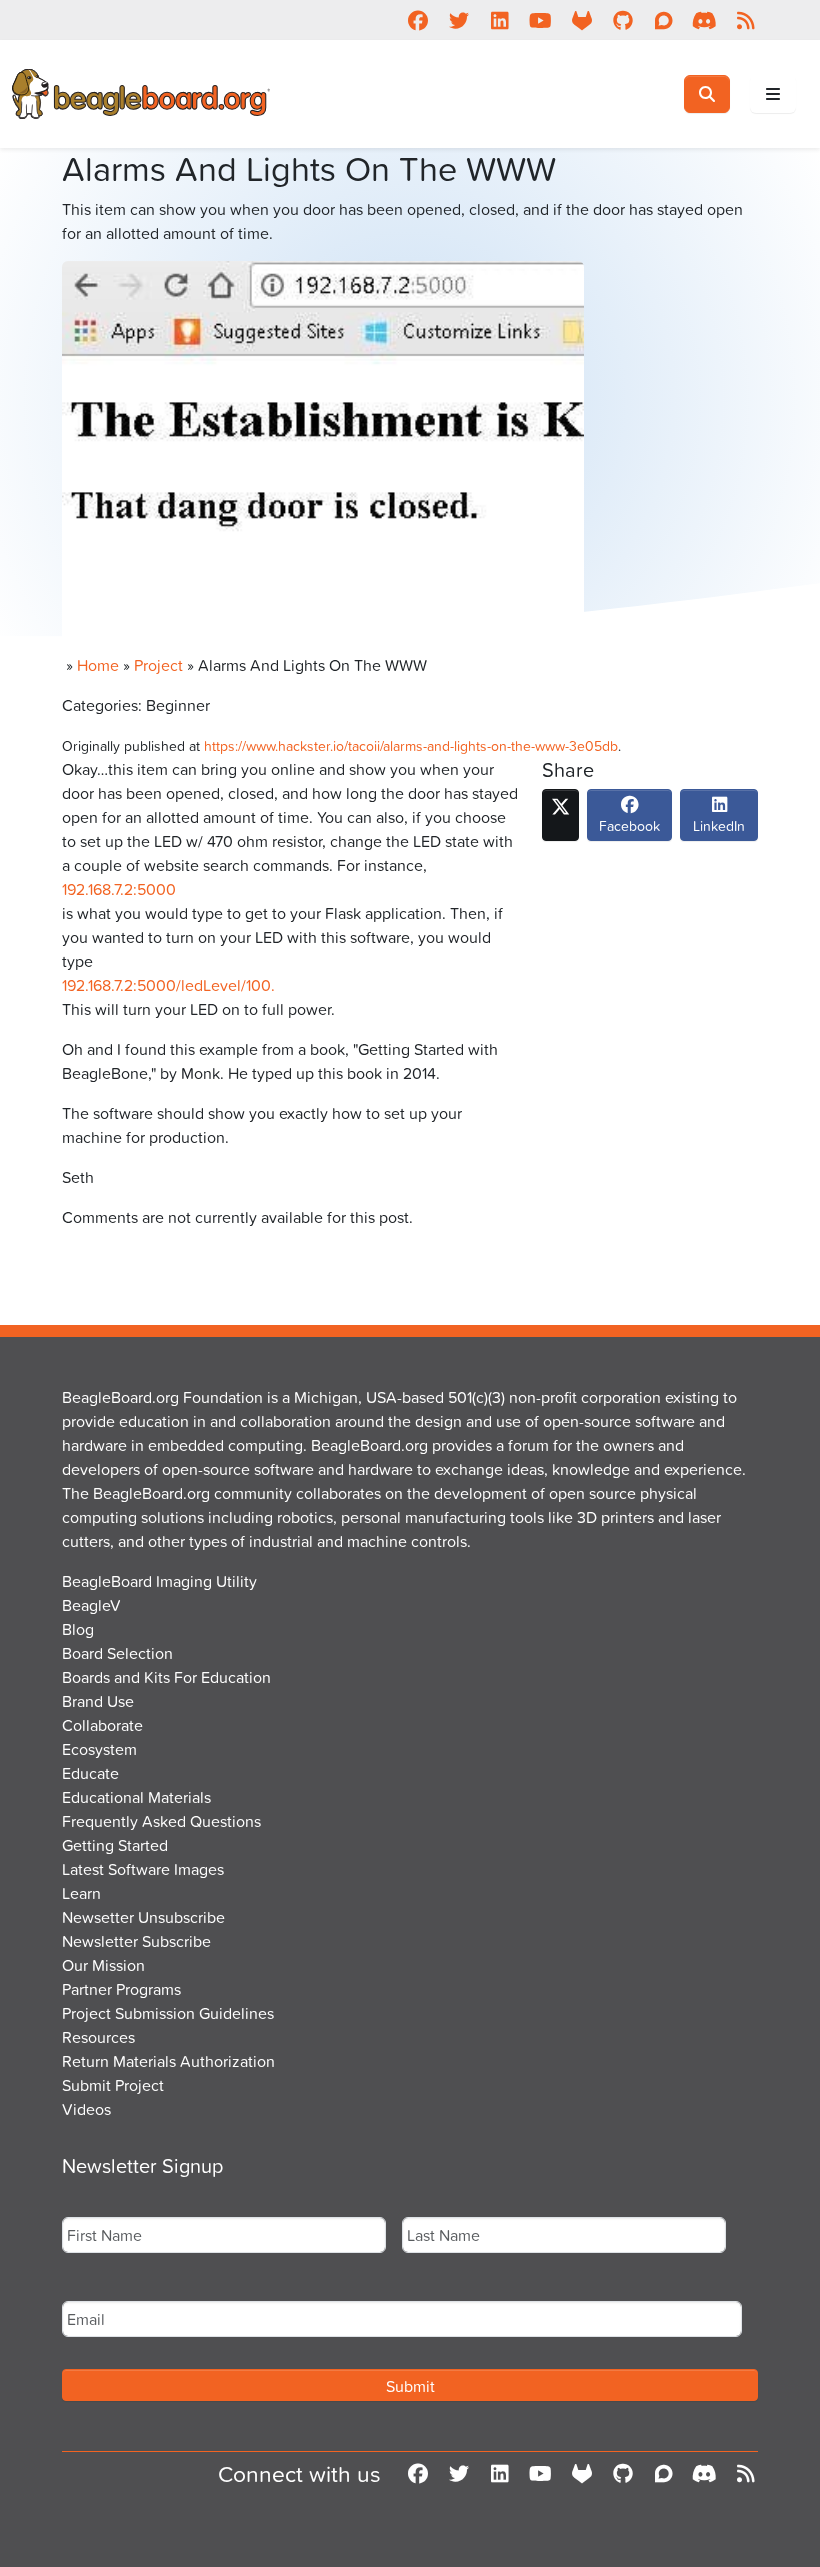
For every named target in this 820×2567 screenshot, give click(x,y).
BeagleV (91, 1605)
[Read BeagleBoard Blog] (745, 20)
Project (158, 665)
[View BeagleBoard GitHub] (622, 20)
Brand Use (98, 1701)
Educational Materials (136, 1797)
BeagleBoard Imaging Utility (159, 1581)
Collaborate (102, 1725)
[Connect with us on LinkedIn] (499, 20)
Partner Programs (121, 1989)
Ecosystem (99, 1749)
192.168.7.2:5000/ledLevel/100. (168, 985)
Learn (81, 1893)
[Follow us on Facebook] (417, 20)
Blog (78, 1629)
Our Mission (103, 1965)
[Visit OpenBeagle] (581, 20)
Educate (90, 1773)
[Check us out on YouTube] (540, 20)
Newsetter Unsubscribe (143, 1917)
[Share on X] (560, 815)
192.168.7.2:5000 (119, 889)
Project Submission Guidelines (168, 2013)
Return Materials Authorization (168, 2061)
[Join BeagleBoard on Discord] (704, 20)
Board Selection (117, 1653)
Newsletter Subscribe (136, 1941)
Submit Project (113, 2085)
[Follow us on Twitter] (458, 20)
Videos (86, 2109)
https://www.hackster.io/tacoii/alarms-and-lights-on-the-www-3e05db (411, 745)
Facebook (629, 825)
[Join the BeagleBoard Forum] (663, 20)
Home (98, 665)
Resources (98, 2037)
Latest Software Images (143, 1869)
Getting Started (115, 1845)
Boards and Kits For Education (166, 1677)
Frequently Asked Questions (161, 1821)
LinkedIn (719, 825)
